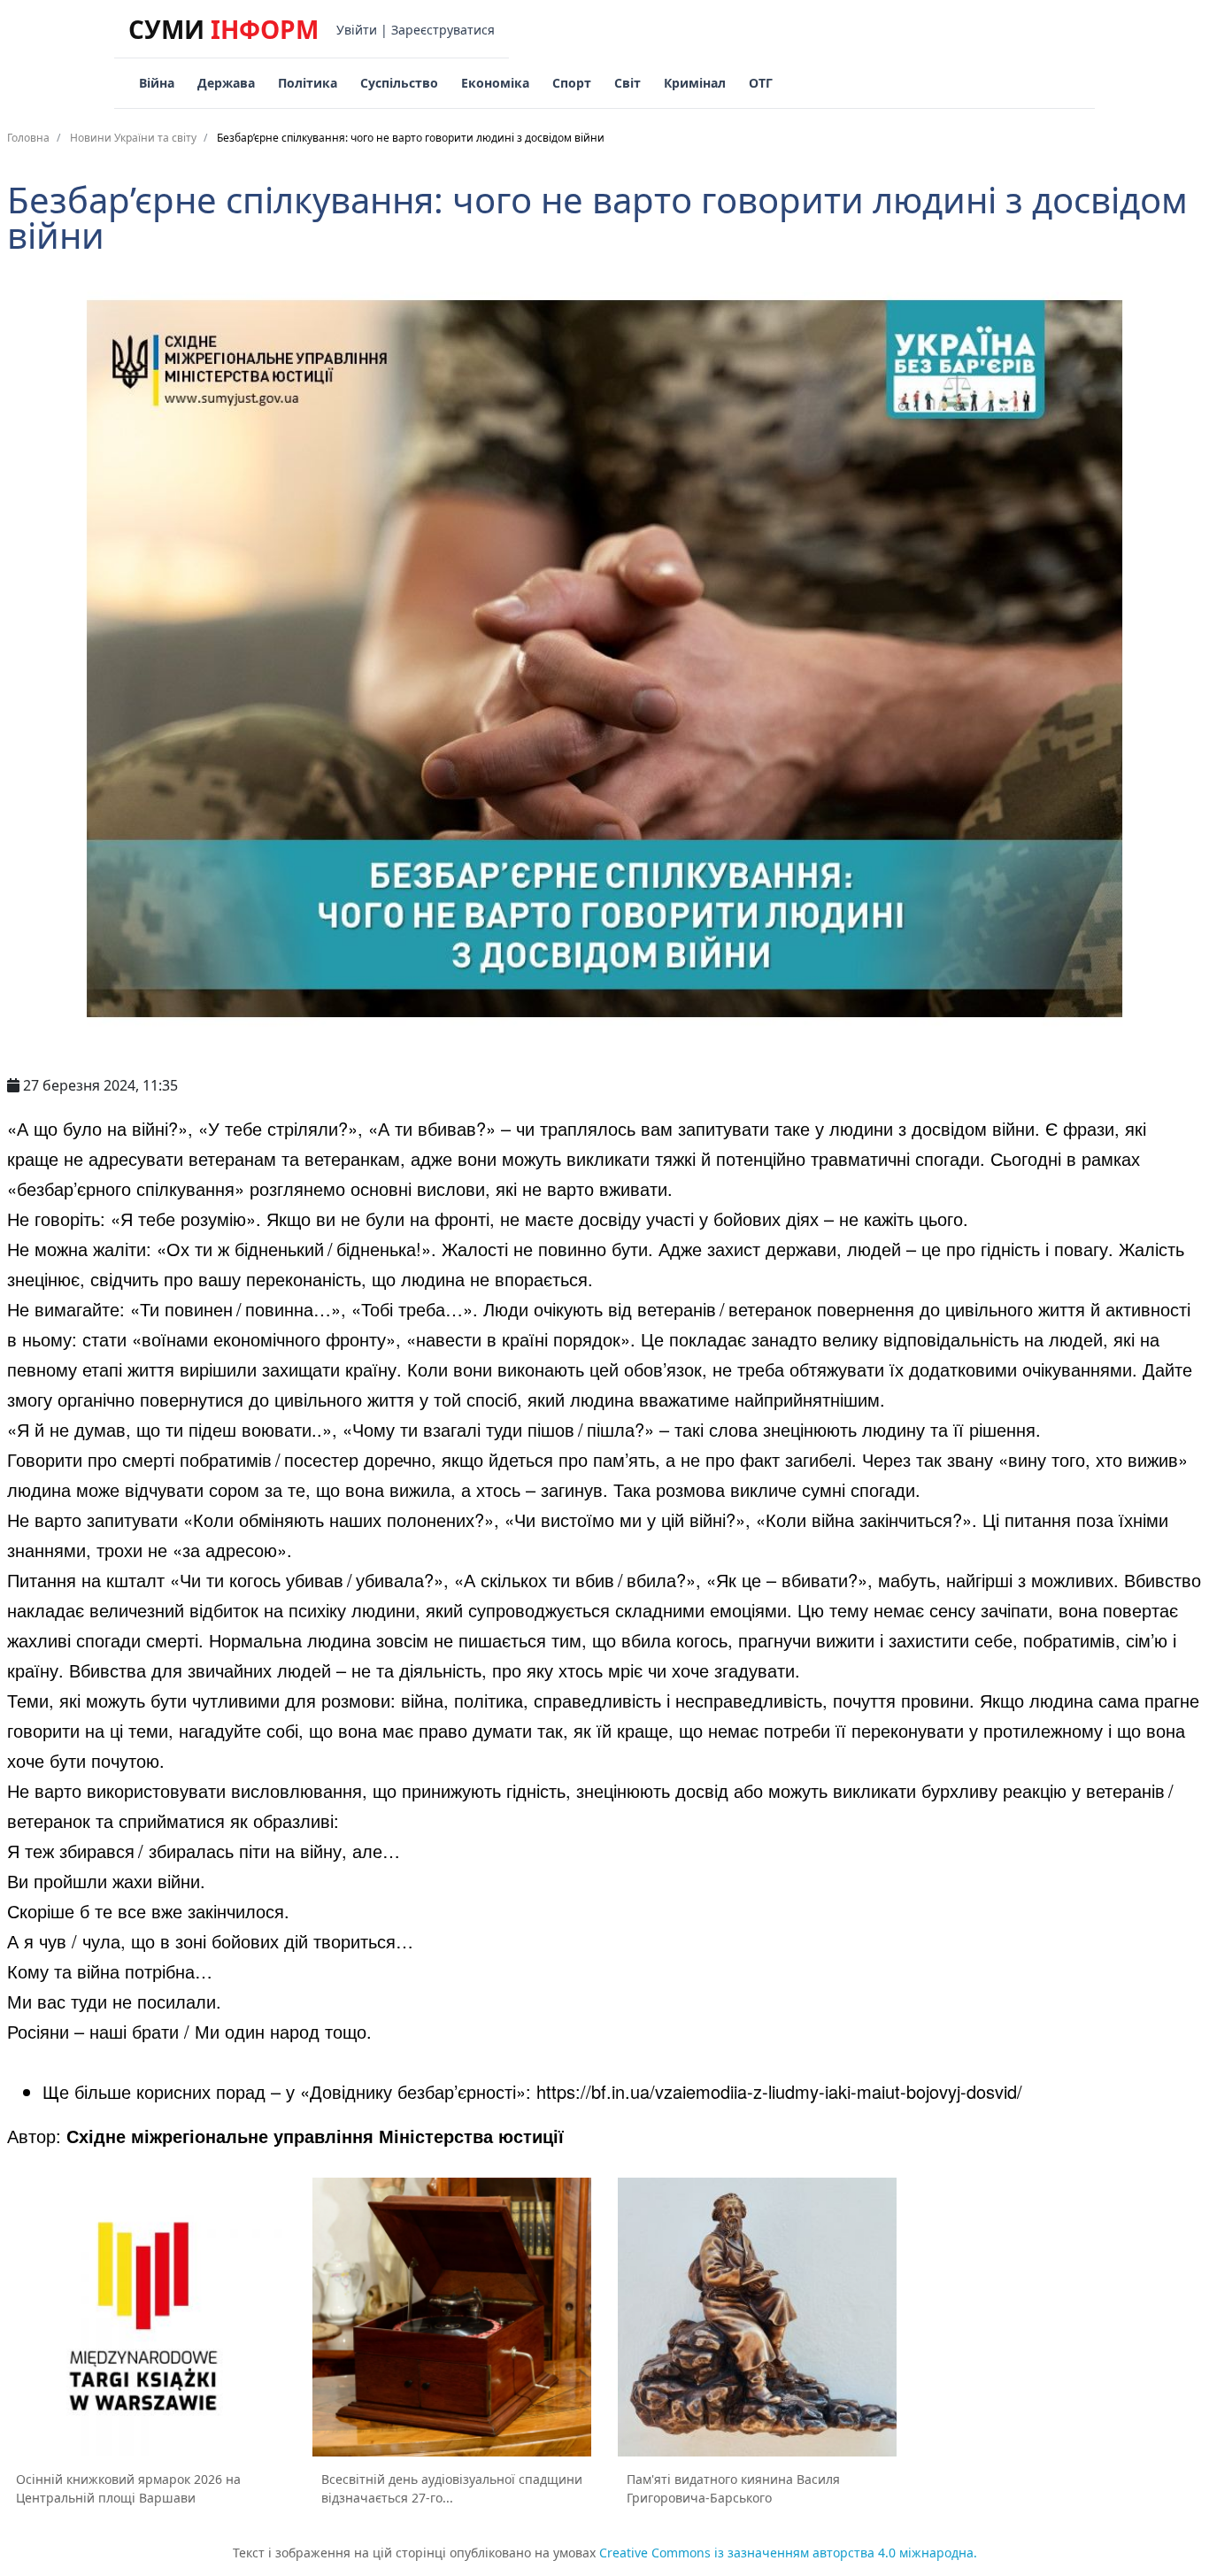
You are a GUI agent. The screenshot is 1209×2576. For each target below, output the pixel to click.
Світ (628, 83)
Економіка (495, 83)
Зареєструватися (443, 30)
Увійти (357, 30)
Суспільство (399, 83)
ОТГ (761, 83)
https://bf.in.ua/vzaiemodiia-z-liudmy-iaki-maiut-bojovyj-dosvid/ (779, 2091)
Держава (226, 83)
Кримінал (695, 83)
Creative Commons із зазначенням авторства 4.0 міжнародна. (788, 2553)
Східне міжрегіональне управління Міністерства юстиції (315, 2136)
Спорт (572, 83)
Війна (157, 83)
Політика (308, 83)
